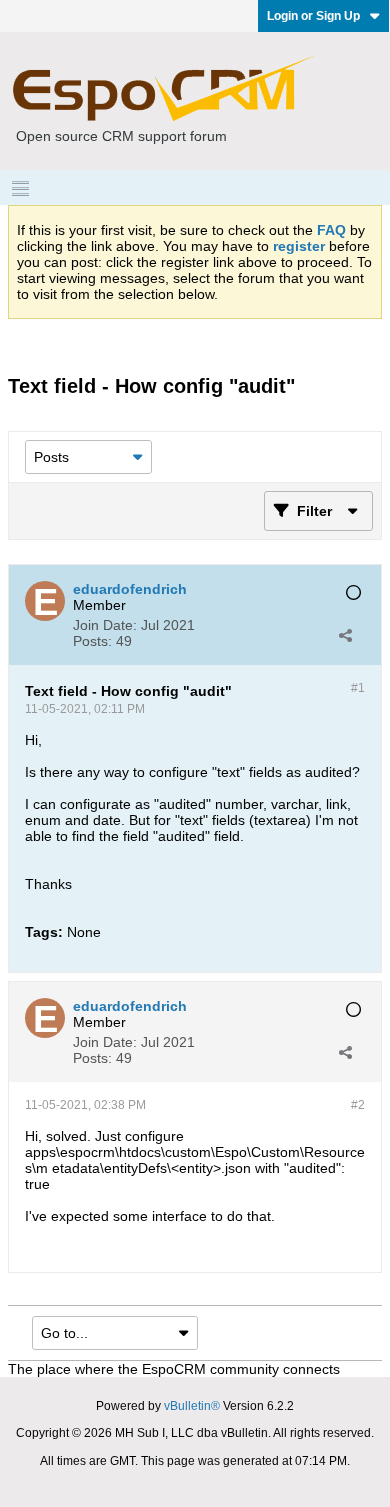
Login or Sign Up (313, 16)
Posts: (92, 641)
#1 (358, 688)
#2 (358, 1105)
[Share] (345, 635)
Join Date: (105, 625)
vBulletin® (192, 1406)
